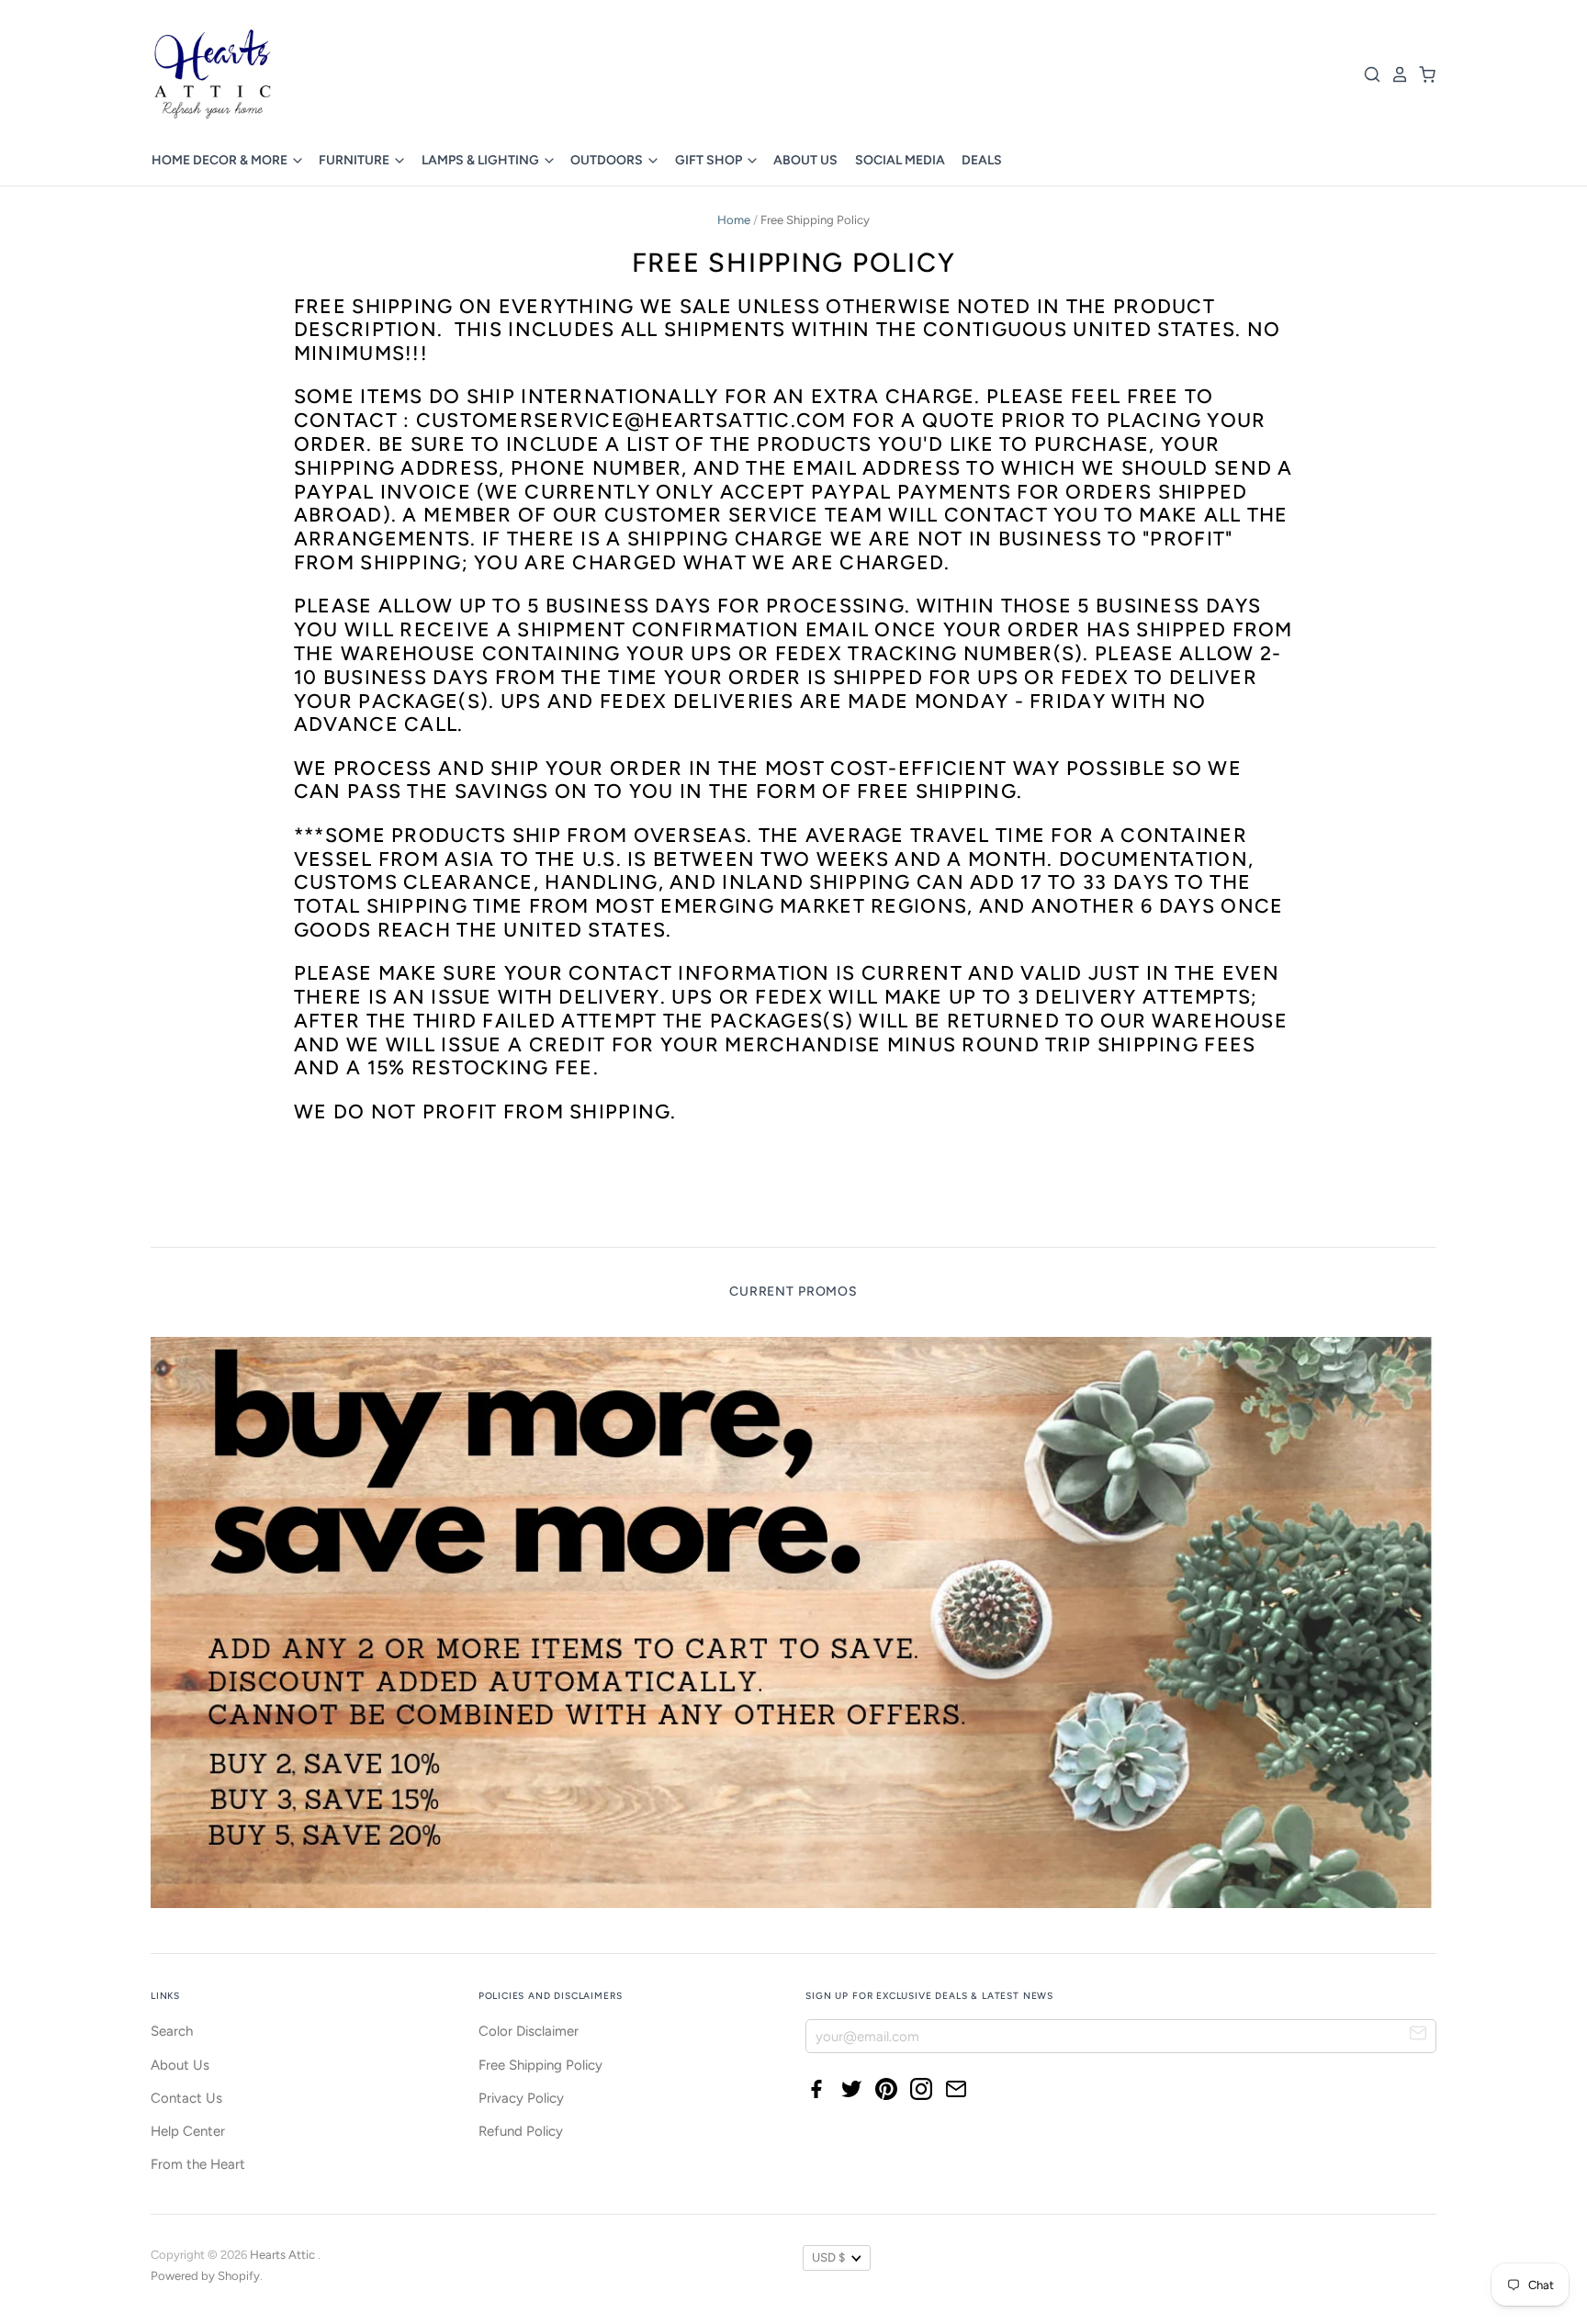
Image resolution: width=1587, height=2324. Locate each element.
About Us (805, 160)
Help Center (188, 2131)
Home (734, 220)
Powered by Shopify (205, 2276)
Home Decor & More (221, 160)
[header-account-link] (1395, 74)
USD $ (828, 2257)
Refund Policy (521, 2131)
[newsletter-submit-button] (1418, 2035)
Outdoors (608, 160)
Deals (982, 160)
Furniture (355, 160)
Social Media (900, 160)
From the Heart (198, 2164)
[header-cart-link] (1423, 74)
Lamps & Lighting (482, 160)
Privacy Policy (521, 2098)
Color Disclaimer (529, 2031)
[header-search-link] (1368, 74)
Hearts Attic (284, 2255)
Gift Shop (710, 160)
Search (172, 2031)
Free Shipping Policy (540, 2065)
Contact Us (186, 2098)
